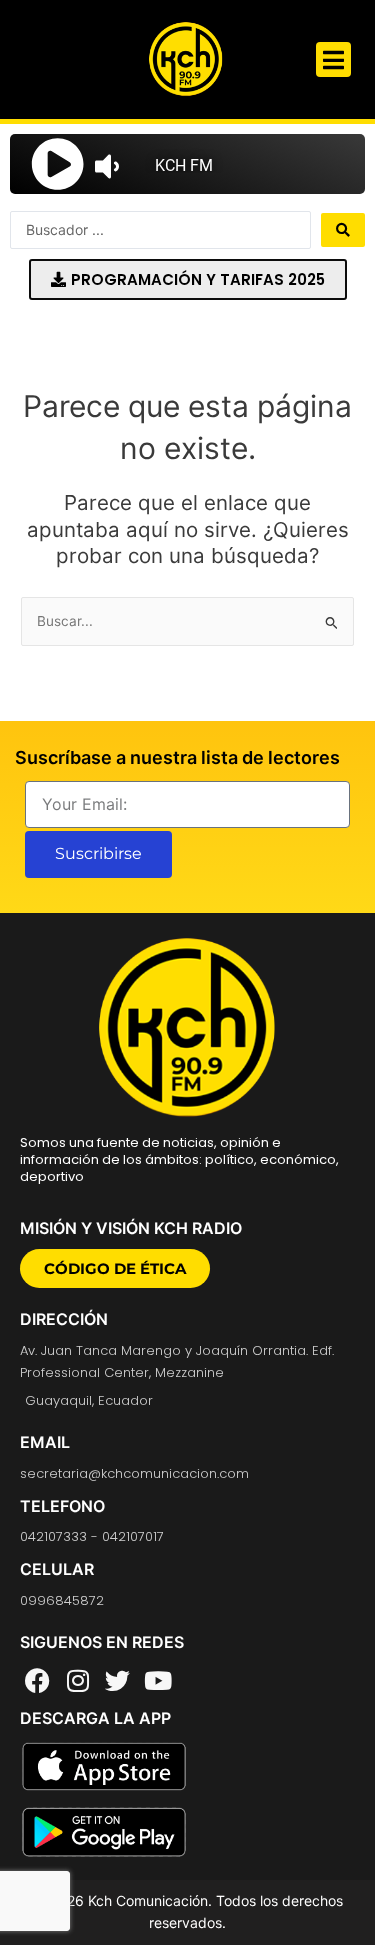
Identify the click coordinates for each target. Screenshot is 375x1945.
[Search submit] (343, 230)
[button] (333, 59)
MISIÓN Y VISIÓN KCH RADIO (131, 1228)
